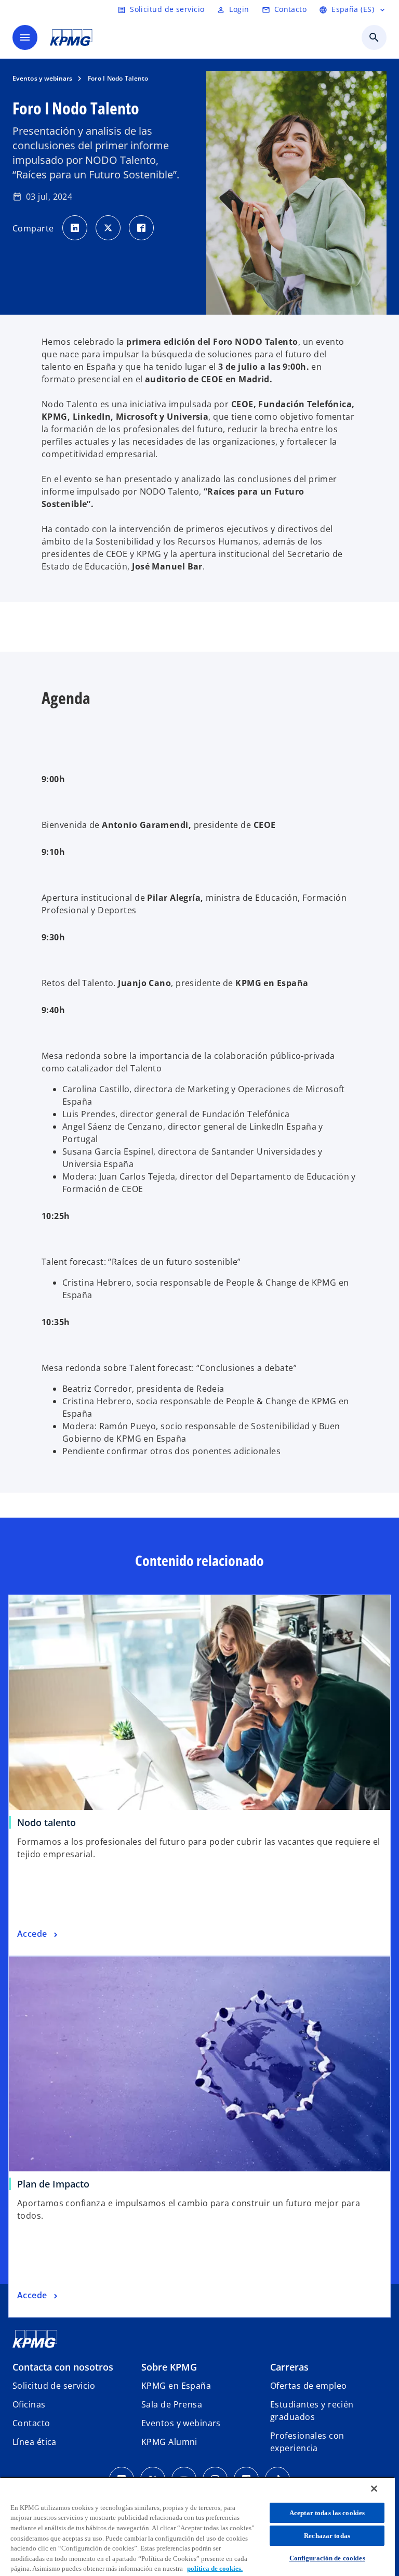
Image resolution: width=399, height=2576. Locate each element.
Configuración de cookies (327, 2558)
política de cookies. (215, 2568)
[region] (197, 2526)
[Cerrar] (374, 2489)
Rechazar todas (327, 2536)
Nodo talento (46, 1822)
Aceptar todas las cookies (327, 2513)
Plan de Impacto (53, 2184)
